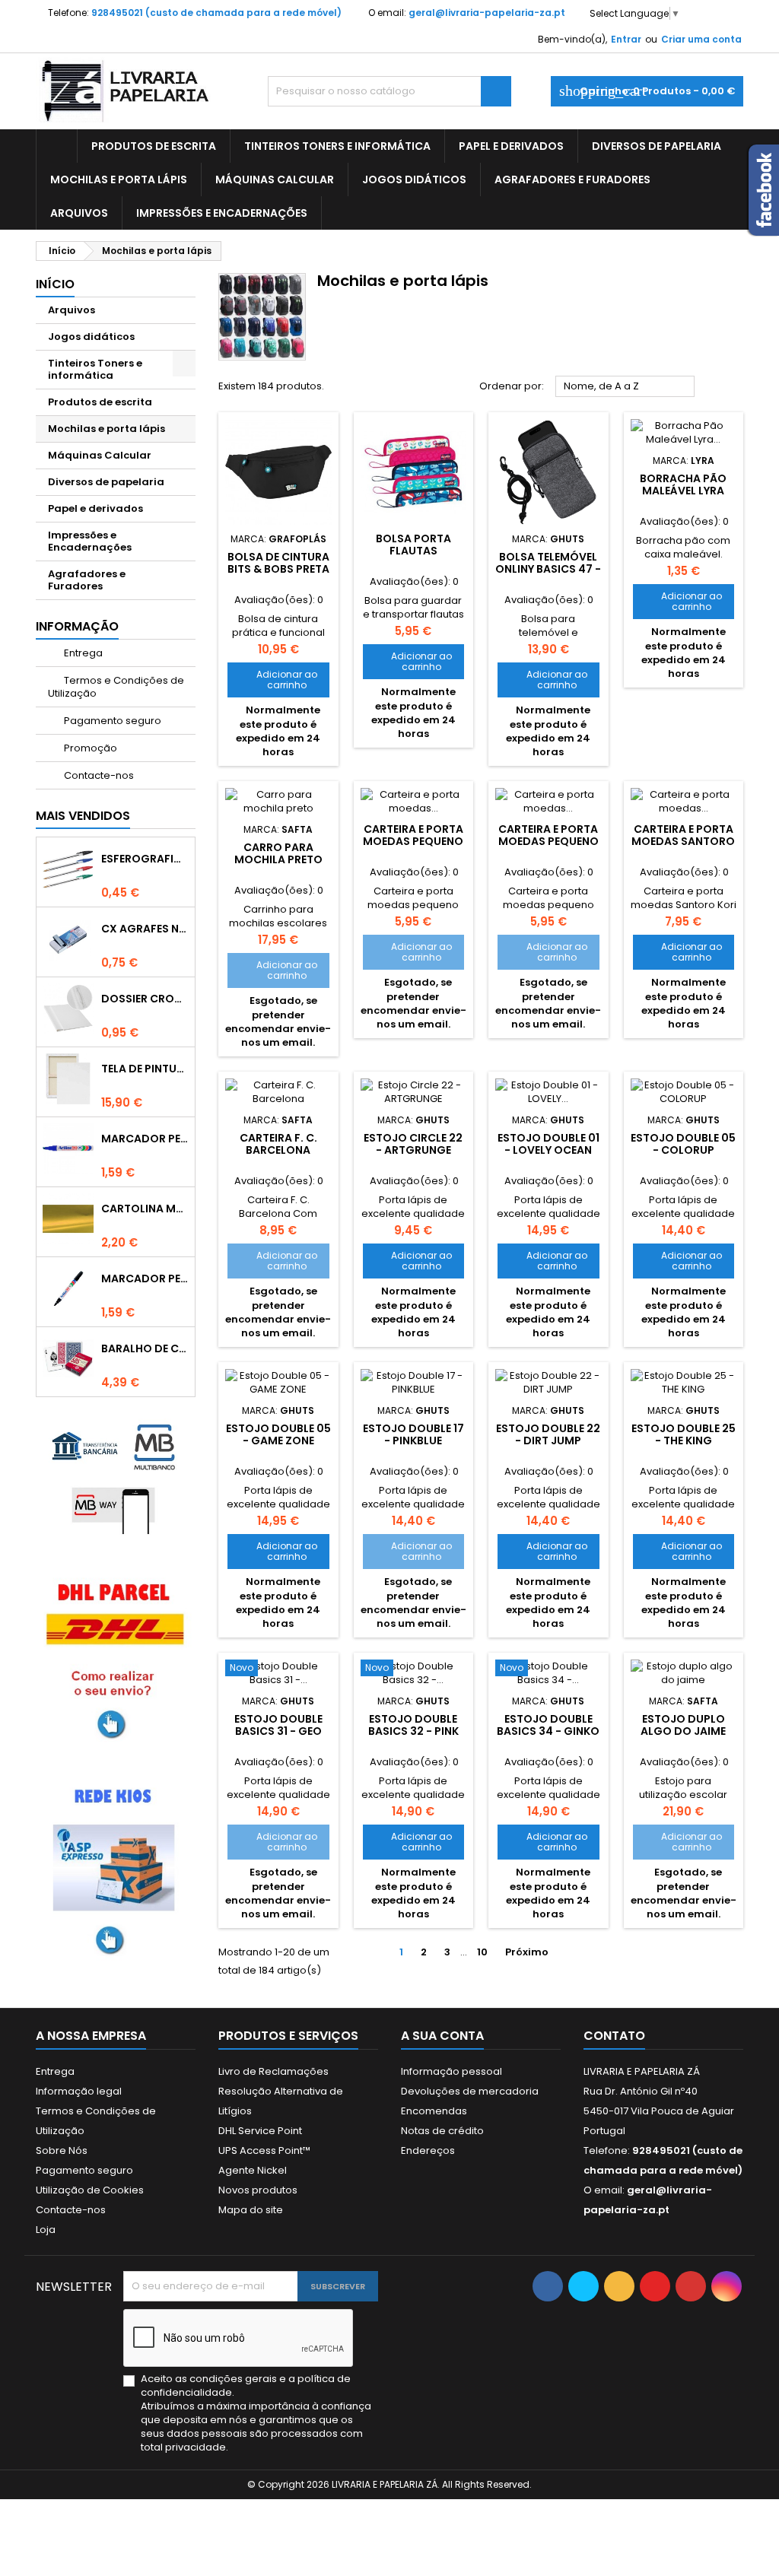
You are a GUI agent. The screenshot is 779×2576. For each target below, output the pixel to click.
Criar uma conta (701, 39)
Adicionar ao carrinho (277, 680)
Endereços (428, 2150)
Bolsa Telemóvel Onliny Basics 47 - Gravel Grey (548, 569)
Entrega (82, 653)
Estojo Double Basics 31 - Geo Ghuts (278, 1731)
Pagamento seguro (111, 721)
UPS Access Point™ (264, 2150)
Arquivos (79, 213)
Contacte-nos (98, 775)
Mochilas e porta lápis (119, 179)
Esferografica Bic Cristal (145, 859)
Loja (46, 2230)
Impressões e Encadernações (222, 213)
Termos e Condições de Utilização (116, 687)
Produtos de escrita (154, 146)
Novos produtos (258, 2190)
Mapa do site (251, 2210)
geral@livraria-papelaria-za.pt (487, 13)
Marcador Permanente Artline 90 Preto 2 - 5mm (145, 1278)
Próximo (533, 1952)
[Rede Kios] (116, 1868)
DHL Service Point (260, 2131)
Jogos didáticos (414, 179)
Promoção (89, 748)
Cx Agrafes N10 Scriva (145, 929)
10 (482, 1952)
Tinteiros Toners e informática (337, 146)
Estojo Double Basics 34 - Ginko (548, 1725)
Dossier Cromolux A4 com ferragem (145, 999)
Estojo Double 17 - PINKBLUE (413, 1434)
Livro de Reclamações (273, 2071)
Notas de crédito (442, 2131)
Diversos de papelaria (657, 146)
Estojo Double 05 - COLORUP (683, 1144)
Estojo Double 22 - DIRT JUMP (548, 1434)
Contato (614, 2036)
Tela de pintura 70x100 (145, 1069)
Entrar (626, 39)
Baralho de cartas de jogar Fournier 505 (145, 1348)
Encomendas (434, 2111)
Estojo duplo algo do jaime (683, 1725)
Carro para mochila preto (278, 853)
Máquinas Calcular (275, 179)
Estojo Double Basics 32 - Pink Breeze (413, 1731)
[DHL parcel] (116, 1658)
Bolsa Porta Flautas (413, 545)
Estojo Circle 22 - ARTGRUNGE (413, 1144)
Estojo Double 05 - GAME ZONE (278, 1434)
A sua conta (442, 2036)
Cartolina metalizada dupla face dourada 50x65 (145, 1209)
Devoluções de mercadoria (470, 2091)
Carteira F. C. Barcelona (278, 1144)
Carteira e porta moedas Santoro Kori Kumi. (683, 841)
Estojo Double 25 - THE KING (684, 1434)
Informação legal (79, 2091)
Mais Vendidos (83, 816)
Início (55, 284)
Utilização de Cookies (90, 2190)
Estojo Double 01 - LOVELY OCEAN (548, 1144)
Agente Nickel (253, 2170)
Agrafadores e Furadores (572, 179)
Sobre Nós (62, 2150)
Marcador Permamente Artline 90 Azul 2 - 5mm (145, 1139)
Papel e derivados (511, 146)
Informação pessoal (452, 2071)
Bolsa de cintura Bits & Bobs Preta (278, 563)
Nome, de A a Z (625, 387)
